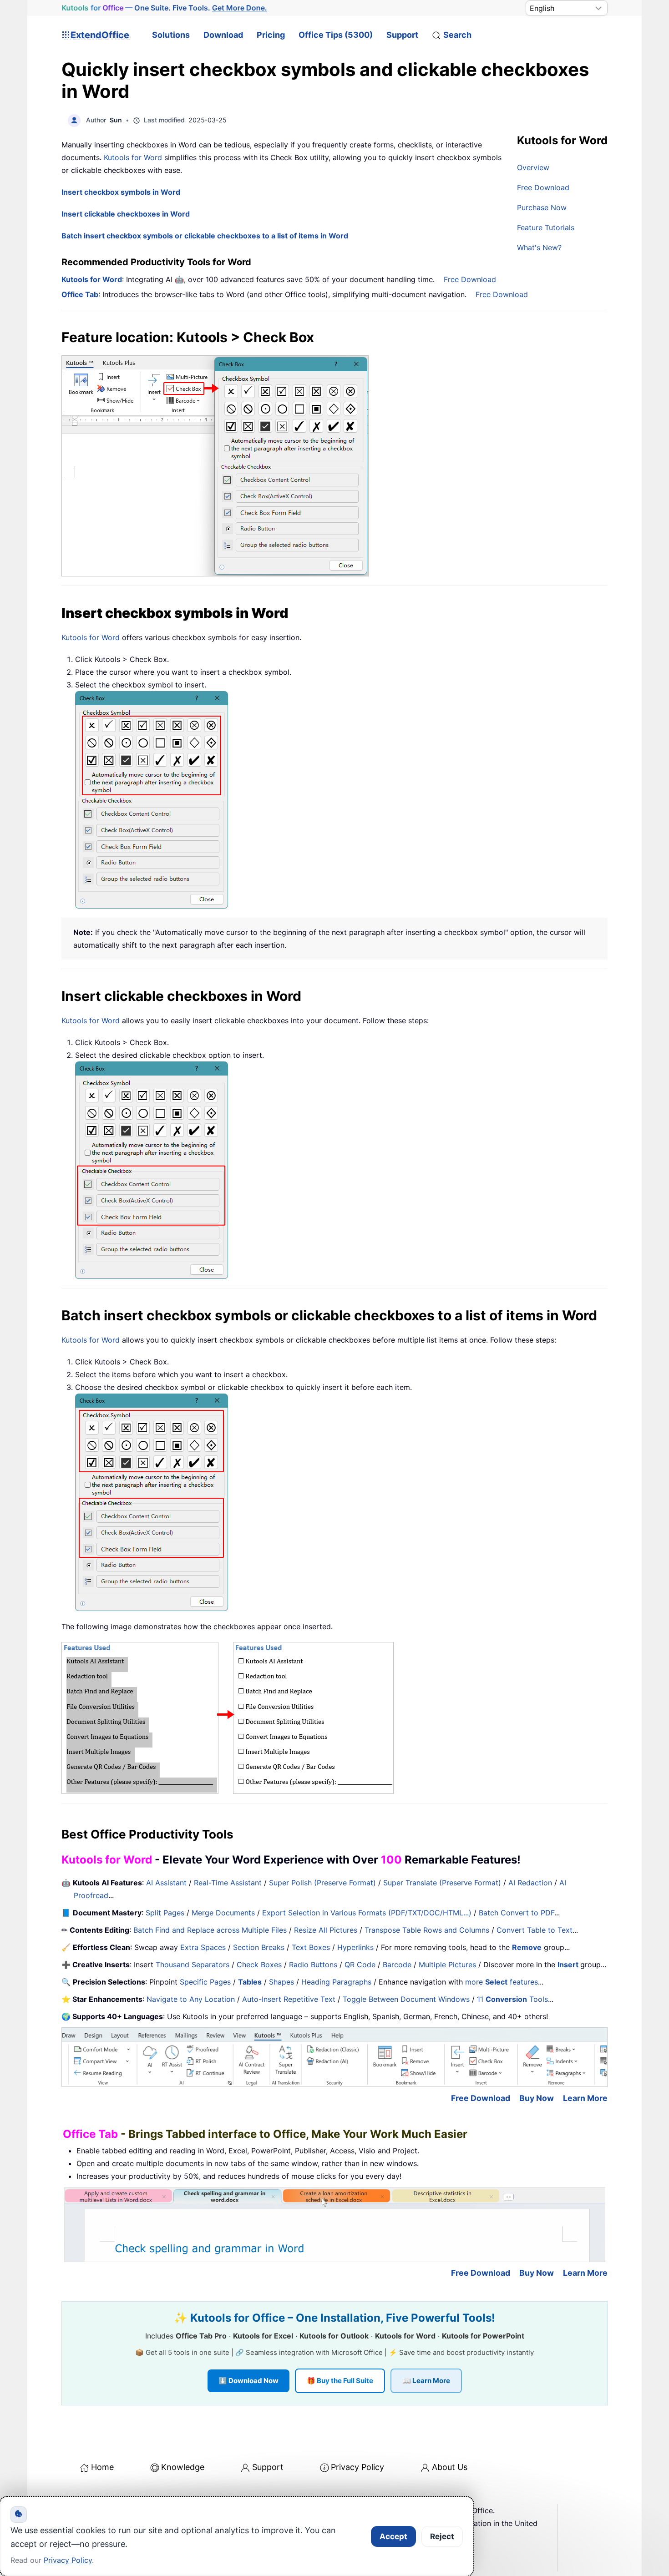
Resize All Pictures (326, 1930)
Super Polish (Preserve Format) (322, 1883)
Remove (527, 1947)
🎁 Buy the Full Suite (340, 2381)
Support (402, 35)
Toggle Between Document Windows (406, 1999)
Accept (393, 2536)
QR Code (360, 1965)
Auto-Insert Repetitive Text (289, 1999)
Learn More (585, 2098)
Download (223, 35)
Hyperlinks (355, 1947)
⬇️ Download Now (248, 2381)
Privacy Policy (357, 2467)
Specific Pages (205, 1982)
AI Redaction (530, 1883)
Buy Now (537, 2098)
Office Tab (80, 294)
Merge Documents (223, 1913)
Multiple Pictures (447, 1965)
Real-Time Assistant (228, 1883)
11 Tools (512, 1999)
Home (102, 2467)
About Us (450, 2467)
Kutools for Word (133, 157)
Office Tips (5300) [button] (336, 35)
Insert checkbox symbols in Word (121, 192)
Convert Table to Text (535, 1930)
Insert (569, 1965)
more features (502, 1982)
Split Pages (165, 1913)
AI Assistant (166, 1883)
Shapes (281, 1982)
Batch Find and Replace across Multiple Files (210, 1930)
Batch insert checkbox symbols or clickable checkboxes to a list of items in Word (205, 236)
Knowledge (183, 2467)
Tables (250, 1982)
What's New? (539, 247)
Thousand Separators (193, 1965)
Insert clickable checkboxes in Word (126, 214)
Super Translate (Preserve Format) (442, 1883)
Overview (533, 167)
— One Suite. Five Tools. (164, 8)
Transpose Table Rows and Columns (427, 1930)
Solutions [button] (171, 35)
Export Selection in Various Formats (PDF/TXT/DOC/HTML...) (367, 1913)
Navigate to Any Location (191, 1999)
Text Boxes (311, 1947)
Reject (442, 2536)
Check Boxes (259, 1965)
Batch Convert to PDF (517, 1913)
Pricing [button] (271, 35)
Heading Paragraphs (336, 1982)
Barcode (397, 1965)
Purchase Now (542, 207)
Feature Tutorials (546, 227)
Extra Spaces (203, 1947)
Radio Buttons (313, 1965)
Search (457, 35)
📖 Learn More (426, 2381)
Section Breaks (259, 1947)
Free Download (543, 187)
